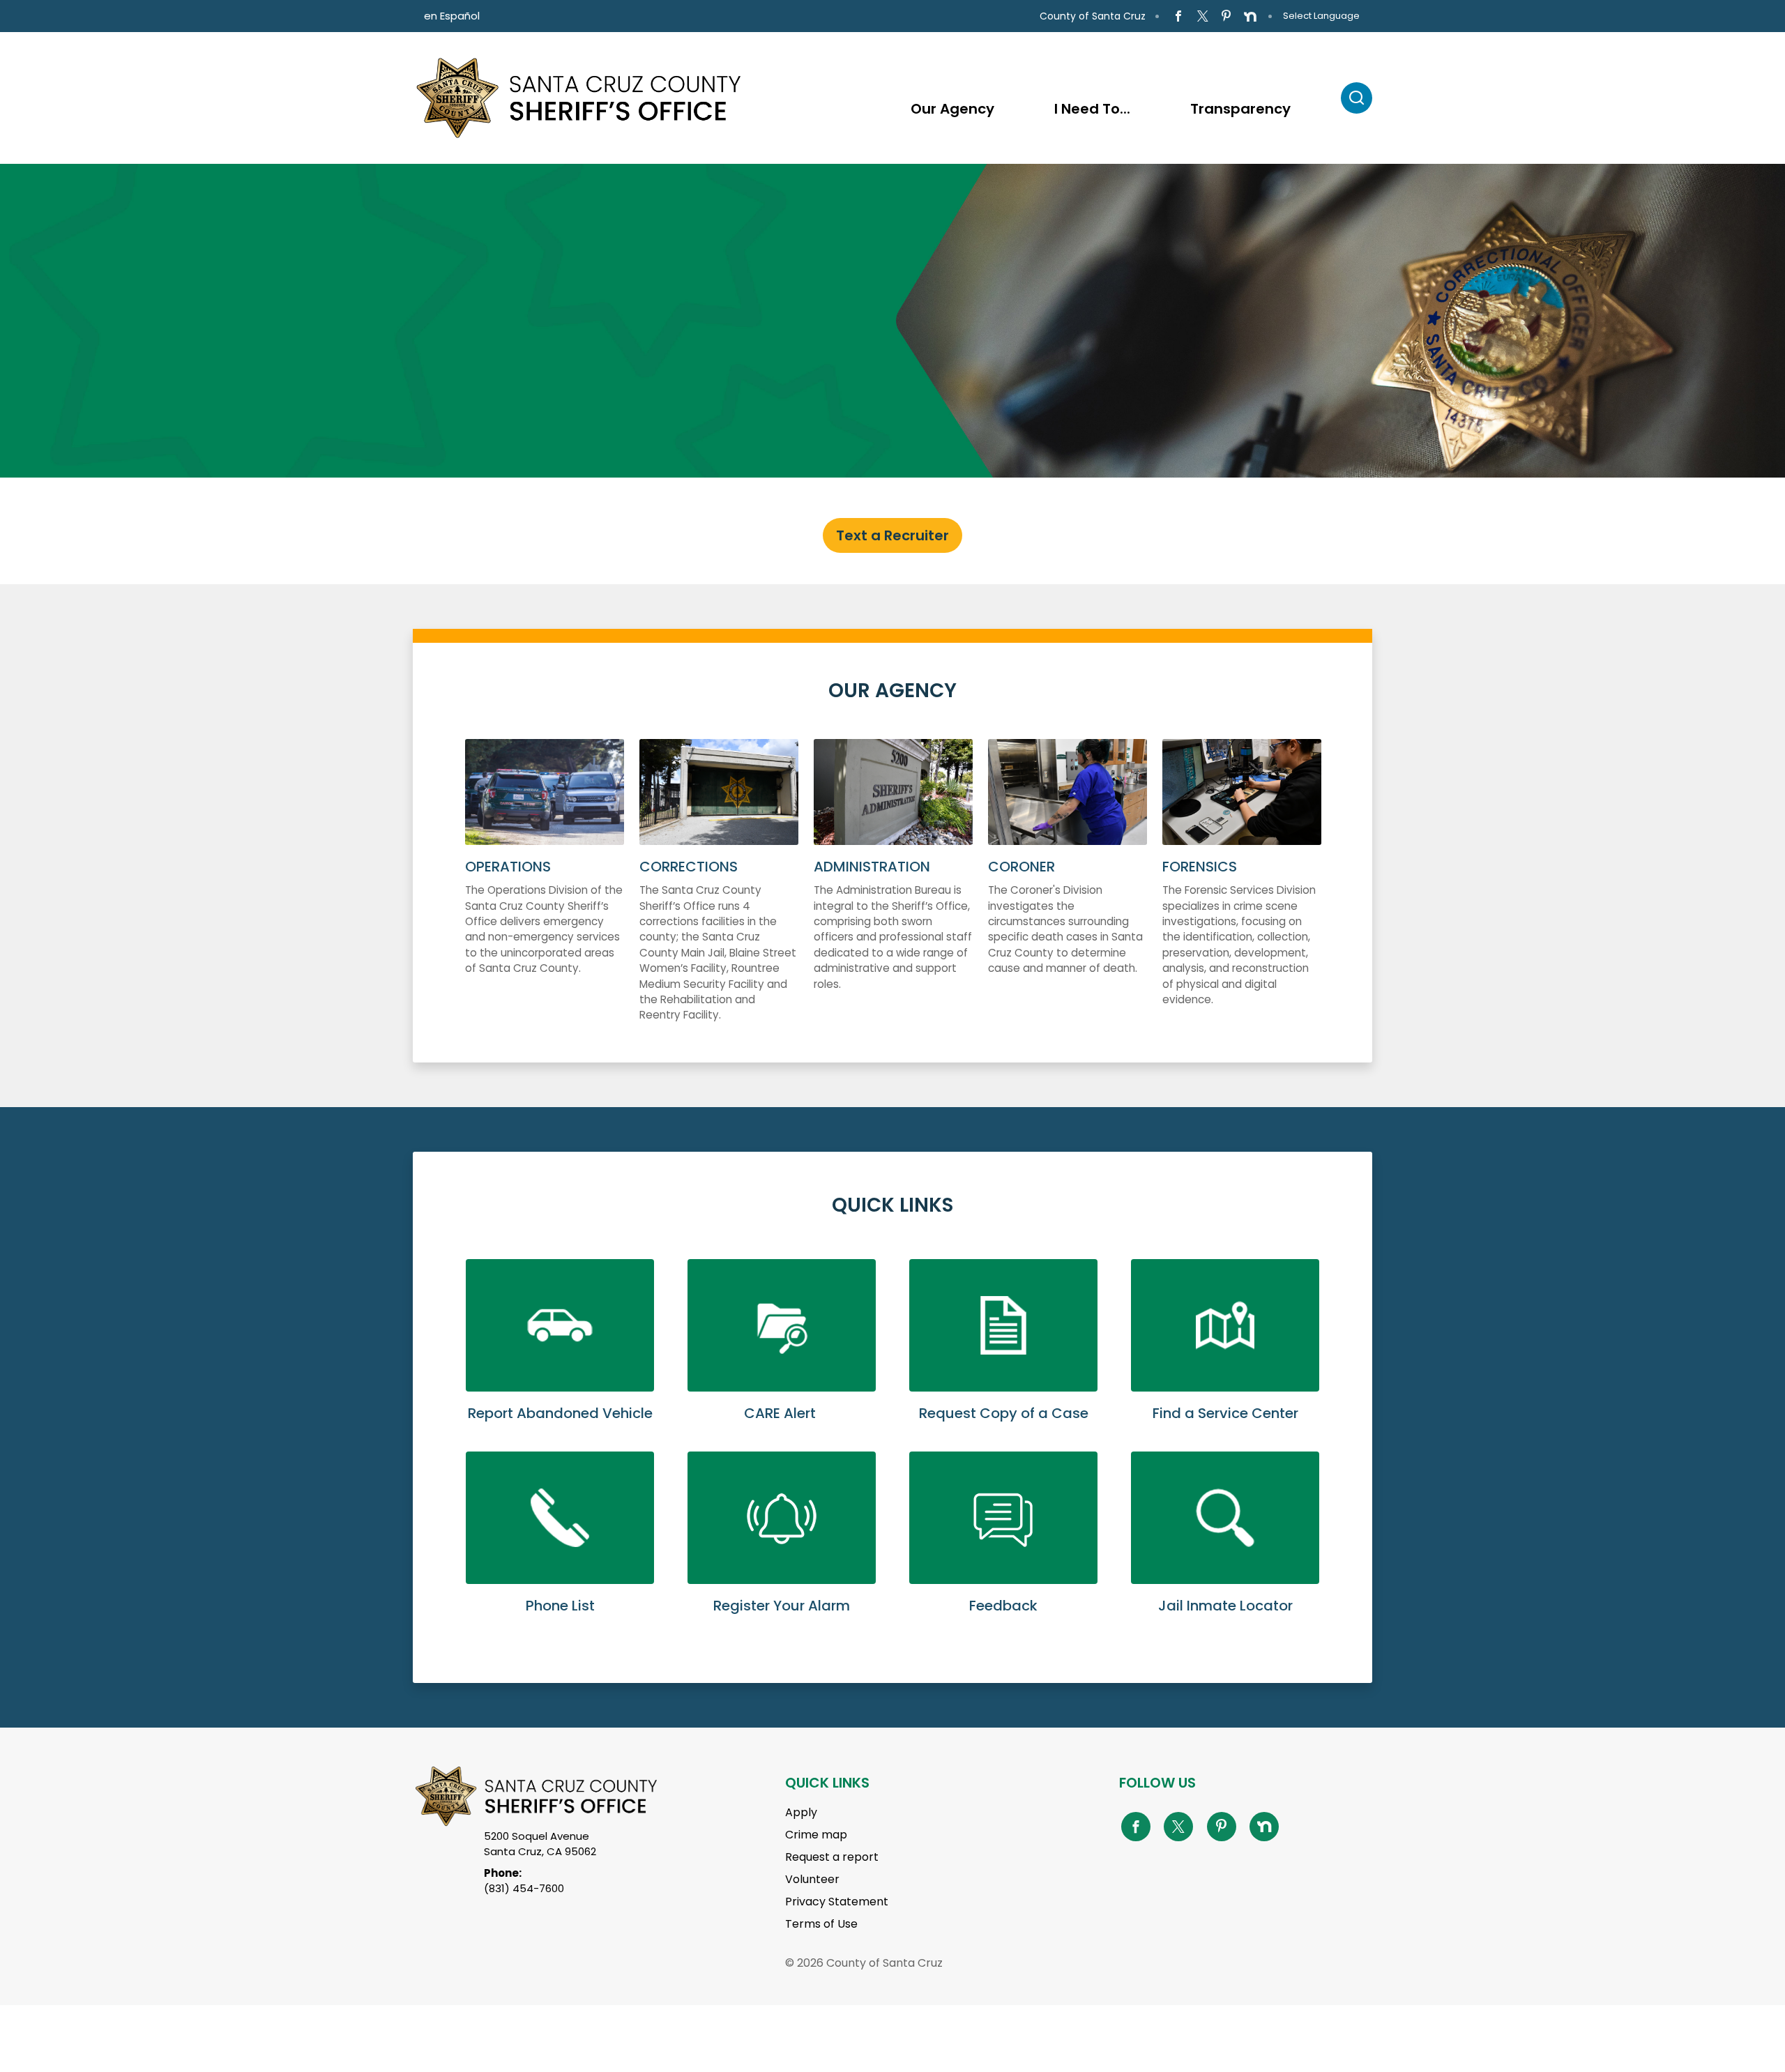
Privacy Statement (837, 1902)
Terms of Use (821, 1924)
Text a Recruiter (892, 535)
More (545, 895)
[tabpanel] (892, 321)
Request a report (832, 1857)
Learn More (560, 1355)
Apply (801, 1812)
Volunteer (812, 1879)
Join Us (143, 357)
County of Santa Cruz (1093, 16)
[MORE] (893, 895)
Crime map (816, 1835)
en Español (452, 16)
